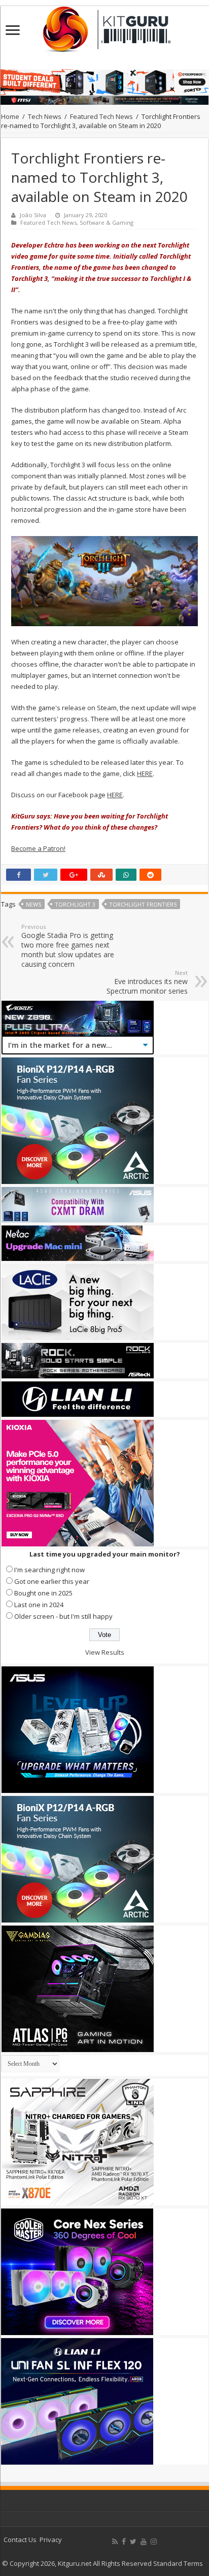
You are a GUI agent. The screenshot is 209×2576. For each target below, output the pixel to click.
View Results (105, 1652)
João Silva (33, 215)
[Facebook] (124, 2542)
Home (10, 116)
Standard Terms (178, 2563)
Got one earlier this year (52, 1581)
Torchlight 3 (75, 904)
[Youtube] (144, 2542)
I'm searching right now (49, 1570)
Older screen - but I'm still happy (63, 1616)
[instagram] (154, 2542)
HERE (145, 773)
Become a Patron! (38, 848)
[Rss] (115, 2542)
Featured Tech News (101, 116)
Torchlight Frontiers (143, 904)
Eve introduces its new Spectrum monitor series (147, 982)
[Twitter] (133, 2542)
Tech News (45, 116)
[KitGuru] (104, 26)
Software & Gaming (107, 222)
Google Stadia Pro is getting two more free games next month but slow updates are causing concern (68, 946)
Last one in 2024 (39, 1605)
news (33, 904)
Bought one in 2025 (43, 1593)
